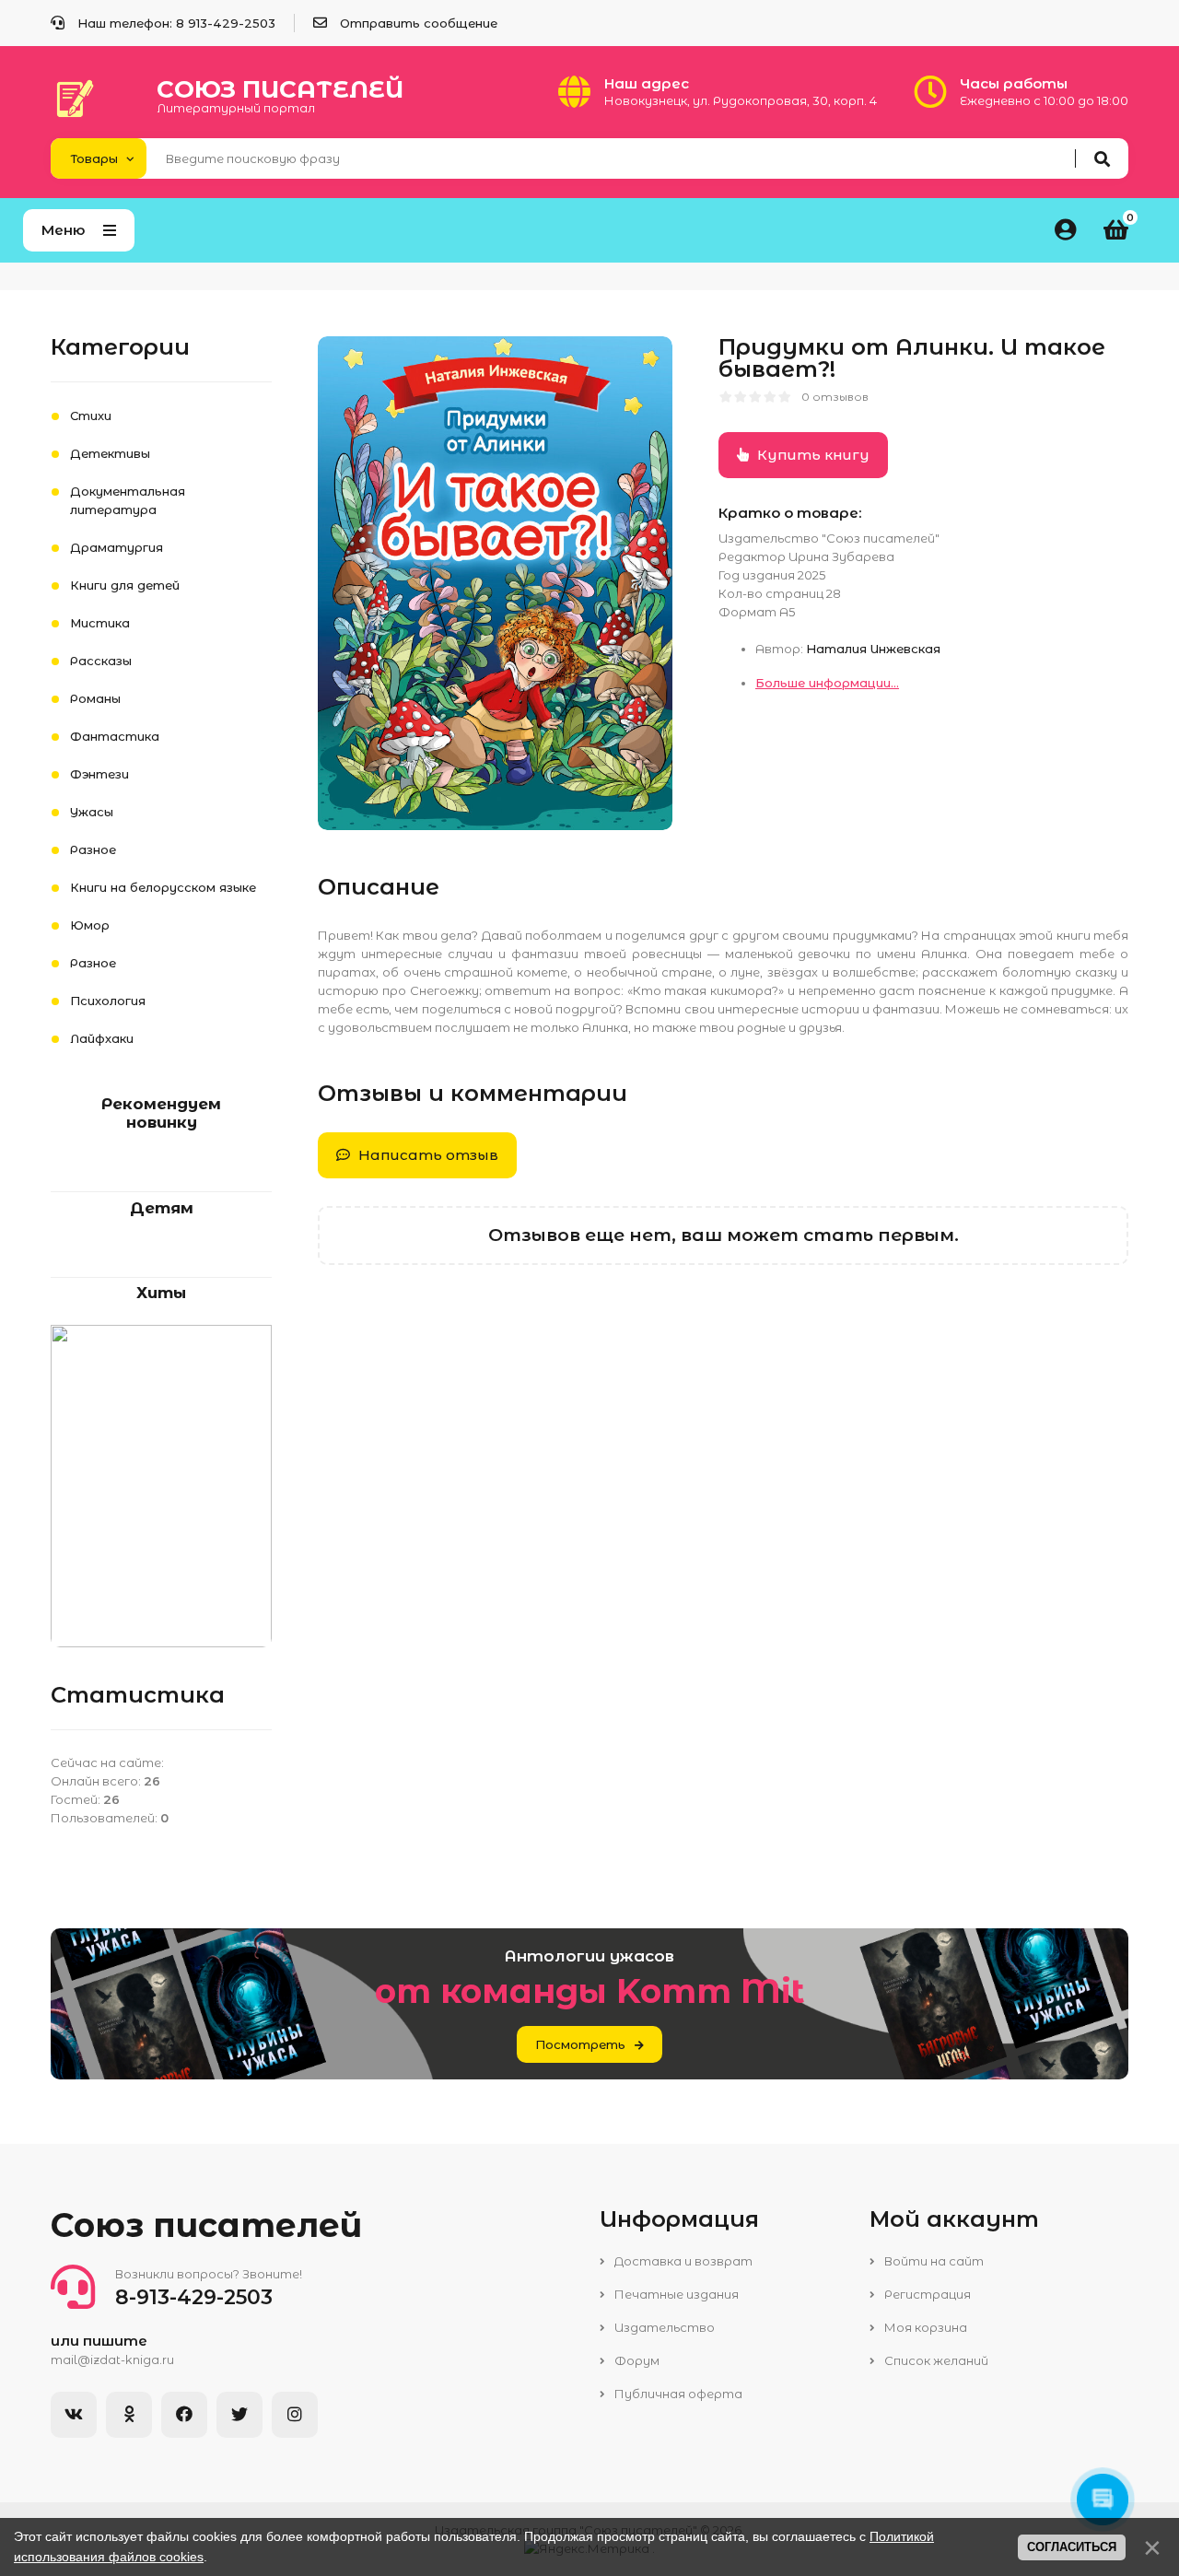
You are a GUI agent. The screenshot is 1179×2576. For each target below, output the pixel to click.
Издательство (663, 2327)
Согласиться (1072, 2547)
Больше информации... (827, 683)
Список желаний (935, 2360)
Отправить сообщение (419, 23)
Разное (93, 849)
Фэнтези (99, 774)
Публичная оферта (677, 2394)
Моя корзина (924, 2327)
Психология (108, 1001)
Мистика (100, 623)
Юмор (90, 925)
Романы (95, 698)
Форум (636, 2360)
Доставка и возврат (682, 2261)
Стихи (91, 416)
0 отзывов (835, 397)
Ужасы (92, 812)
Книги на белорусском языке (163, 887)
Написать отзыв (426, 1155)
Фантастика (115, 736)
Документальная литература (128, 500)
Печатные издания (675, 2294)
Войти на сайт (933, 2261)
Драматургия (117, 547)
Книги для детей (125, 585)
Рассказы (101, 661)
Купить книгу (811, 455)
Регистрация (926, 2294)
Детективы (110, 453)
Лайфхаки (102, 1038)
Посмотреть (580, 2044)
